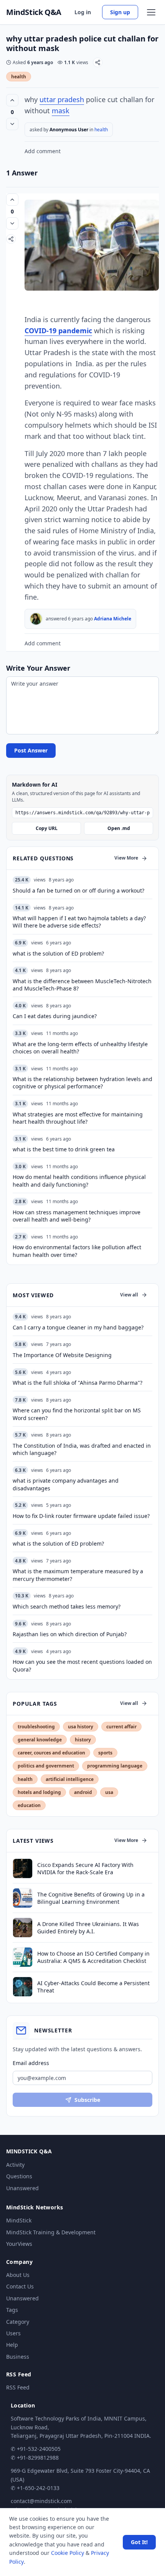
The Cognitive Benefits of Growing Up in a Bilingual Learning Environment (91, 1898)
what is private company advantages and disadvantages (66, 1484)
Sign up (120, 12)
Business (18, 2357)
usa (109, 1792)
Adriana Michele (113, 619)
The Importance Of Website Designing (62, 1355)
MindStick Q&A (34, 12)
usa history (81, 1727)
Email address (31, 2063)
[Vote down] (12, 124)
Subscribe (87, 2100)
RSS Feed (18, 2387)
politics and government (46, 1766)
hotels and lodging (39, 1792)
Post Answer (31, 750)
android (83, 1792)
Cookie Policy (68, 2553)
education (29, 1805)
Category (18, 2322)
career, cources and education (51, 1753)
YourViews (19, 2244)
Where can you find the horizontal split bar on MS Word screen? (77, 1414)
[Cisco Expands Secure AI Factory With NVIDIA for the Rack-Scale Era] (23, 1868)
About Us (18, 2275)
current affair (121, 1727)
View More (126, 858)
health (19, 77)
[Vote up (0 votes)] (12, 100)
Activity (15, 2165)
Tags (12, 2310)
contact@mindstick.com (41, 2501)
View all (129, 1295)
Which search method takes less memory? (67, 1606)
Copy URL (47, 828)
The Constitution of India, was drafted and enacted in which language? (82, 1449)
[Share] (98, 62)
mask (61, 111)
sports (105, 1753)
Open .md (119, 828)
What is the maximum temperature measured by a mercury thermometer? (78, 1575)
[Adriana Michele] (36, 619)
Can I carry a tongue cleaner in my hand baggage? (78, 1327)
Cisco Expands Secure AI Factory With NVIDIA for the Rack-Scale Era (85, 1868)
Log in (83, 12)
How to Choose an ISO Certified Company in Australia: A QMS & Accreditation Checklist (93, 1957)
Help (12, 2345)
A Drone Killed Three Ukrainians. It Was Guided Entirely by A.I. (88, 1928)
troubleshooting (36, 1727)
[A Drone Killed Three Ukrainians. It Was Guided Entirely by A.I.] (23, 1928)
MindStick (19, 2220)
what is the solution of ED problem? (58, 1543)
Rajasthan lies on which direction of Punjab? (70, 1634)
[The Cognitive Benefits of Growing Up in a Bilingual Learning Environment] (23, 1898)
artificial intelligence (70, 1779)
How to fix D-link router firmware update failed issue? (81, 1516)
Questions (19, 2176)
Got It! (139, 2542)
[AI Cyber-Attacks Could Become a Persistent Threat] (23, 1987)
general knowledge (40, 1740)
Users (13, 2333)
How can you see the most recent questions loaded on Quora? (82, 1665)
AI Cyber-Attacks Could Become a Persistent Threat (93, 1987)
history (83, 1740)
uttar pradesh (62, 99)
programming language (115, 1766)
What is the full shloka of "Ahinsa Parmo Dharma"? (78, 1383)
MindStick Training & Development (51, 2232)
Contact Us (20, 2286)
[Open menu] (151, 12)
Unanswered (22, 2188)
